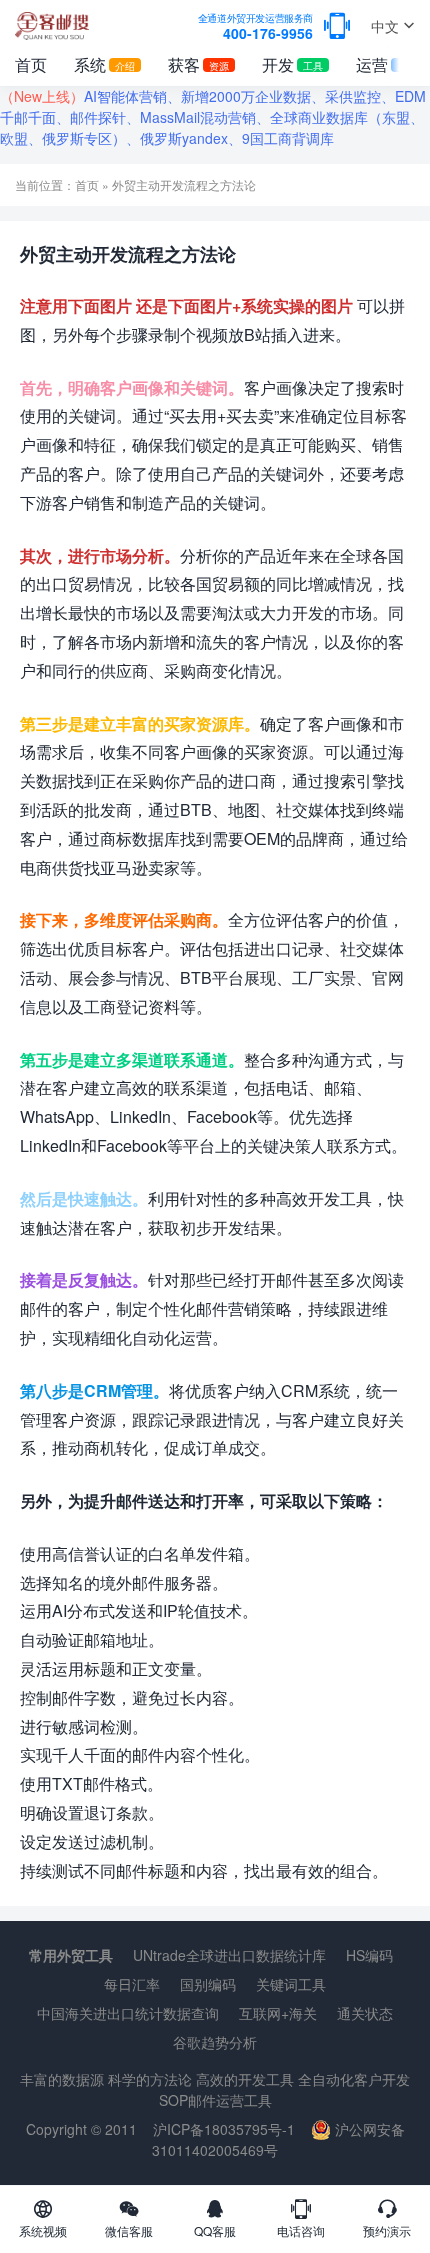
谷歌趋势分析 (215, 2042)
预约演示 (387, 2230)
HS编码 (369, 1955)
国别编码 (208, 1984)
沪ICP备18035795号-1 (224, 2129)
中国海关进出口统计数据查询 (128, 2013)
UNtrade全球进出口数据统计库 (229, 1955)
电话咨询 (301, 2230)
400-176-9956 (255, 27)
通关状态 (365, 2013)
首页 (31, 64)
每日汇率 (132, 1984)
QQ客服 (215, 2230)
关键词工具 (291, 1984)
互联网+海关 (278, 2013)
